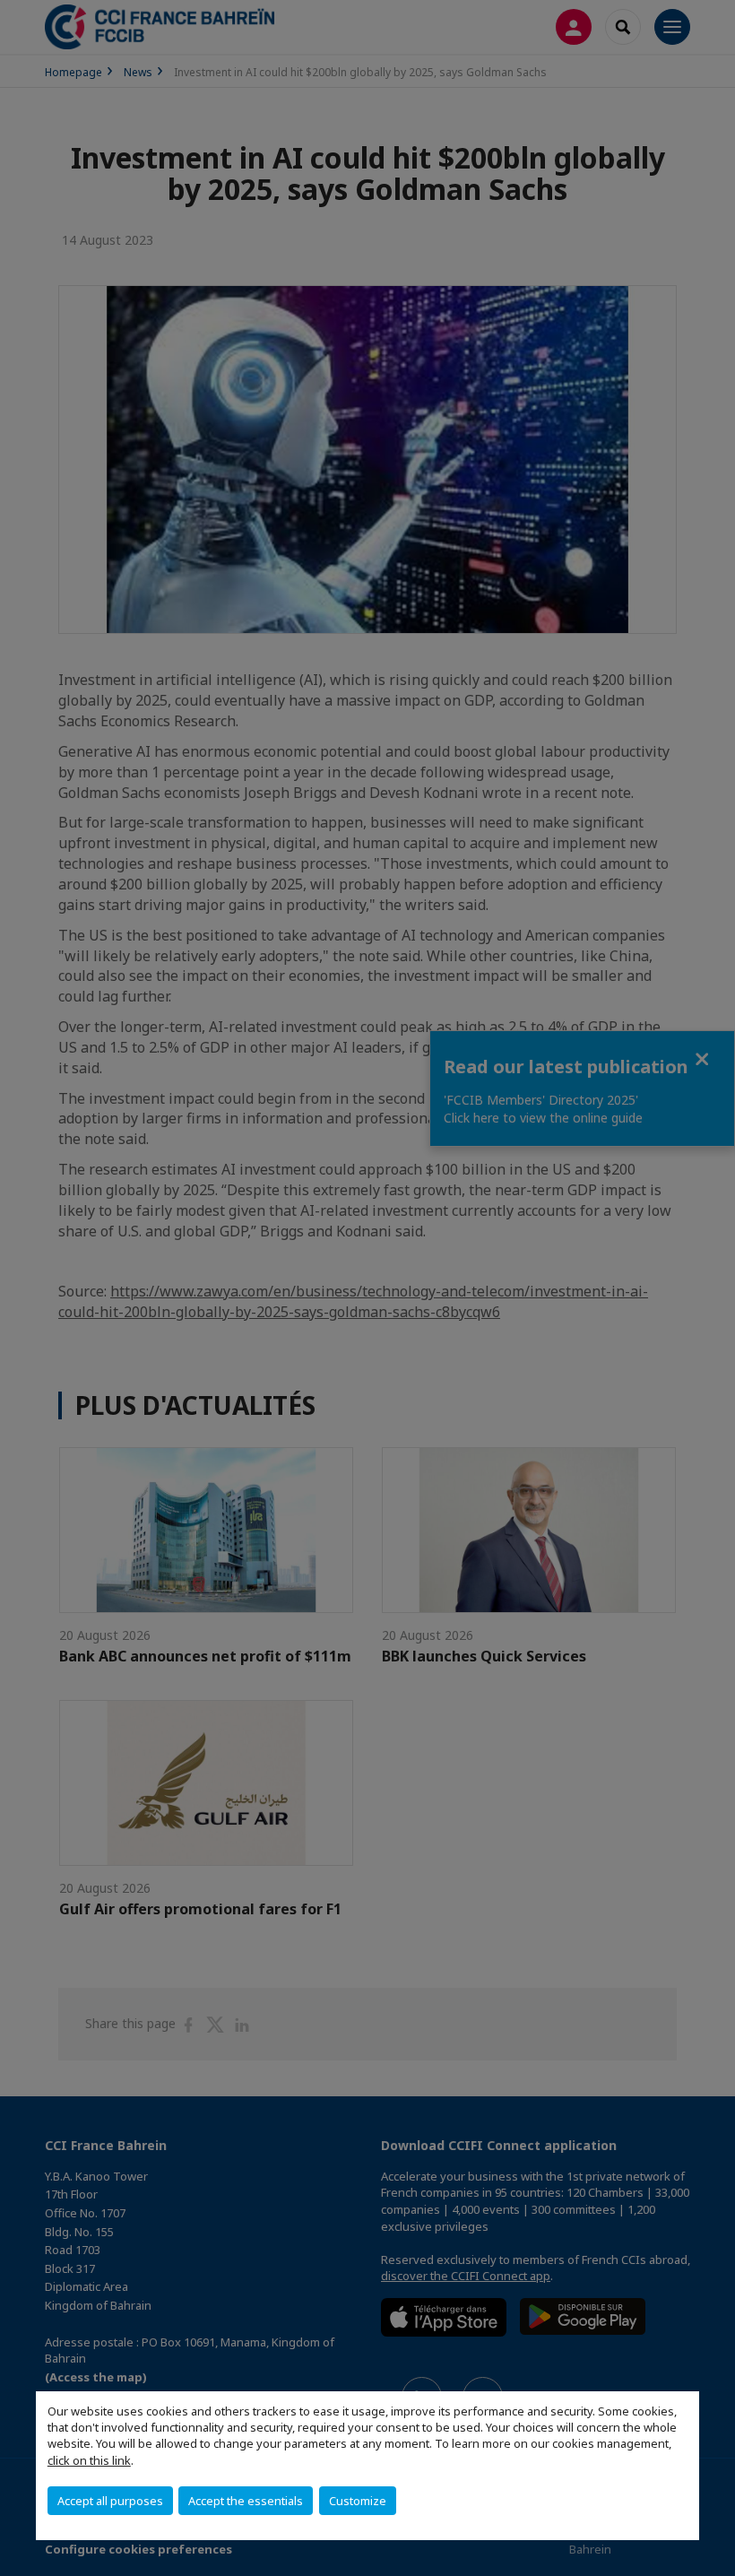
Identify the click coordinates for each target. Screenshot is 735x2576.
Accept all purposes (110, 2501)
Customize (358, 2501)
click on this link (89, 2460)
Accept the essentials (246, 2501)
